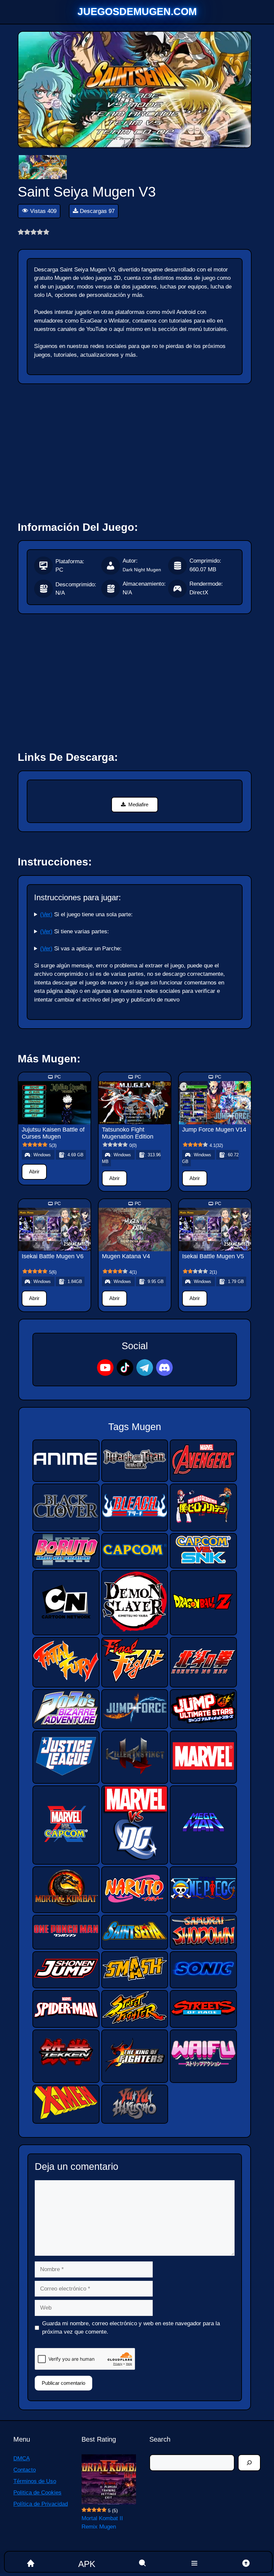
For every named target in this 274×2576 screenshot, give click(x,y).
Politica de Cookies (37, 2493)
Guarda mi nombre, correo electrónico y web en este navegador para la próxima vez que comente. (131, 2328)
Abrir (34, 1172)
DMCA (22, 2458)
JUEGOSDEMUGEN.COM (137, 12)
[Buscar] (249, 2463)
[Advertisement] (135, 449)
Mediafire (138, 804)
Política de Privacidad (41, 2504)
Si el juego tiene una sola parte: (86, 914)
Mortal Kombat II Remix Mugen (102, 2523)
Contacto (25, 2470)
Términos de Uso (35, 2481)
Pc (58, 1077)
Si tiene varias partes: (75, 931)
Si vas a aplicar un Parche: (81, 949)
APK (87, 2564)
